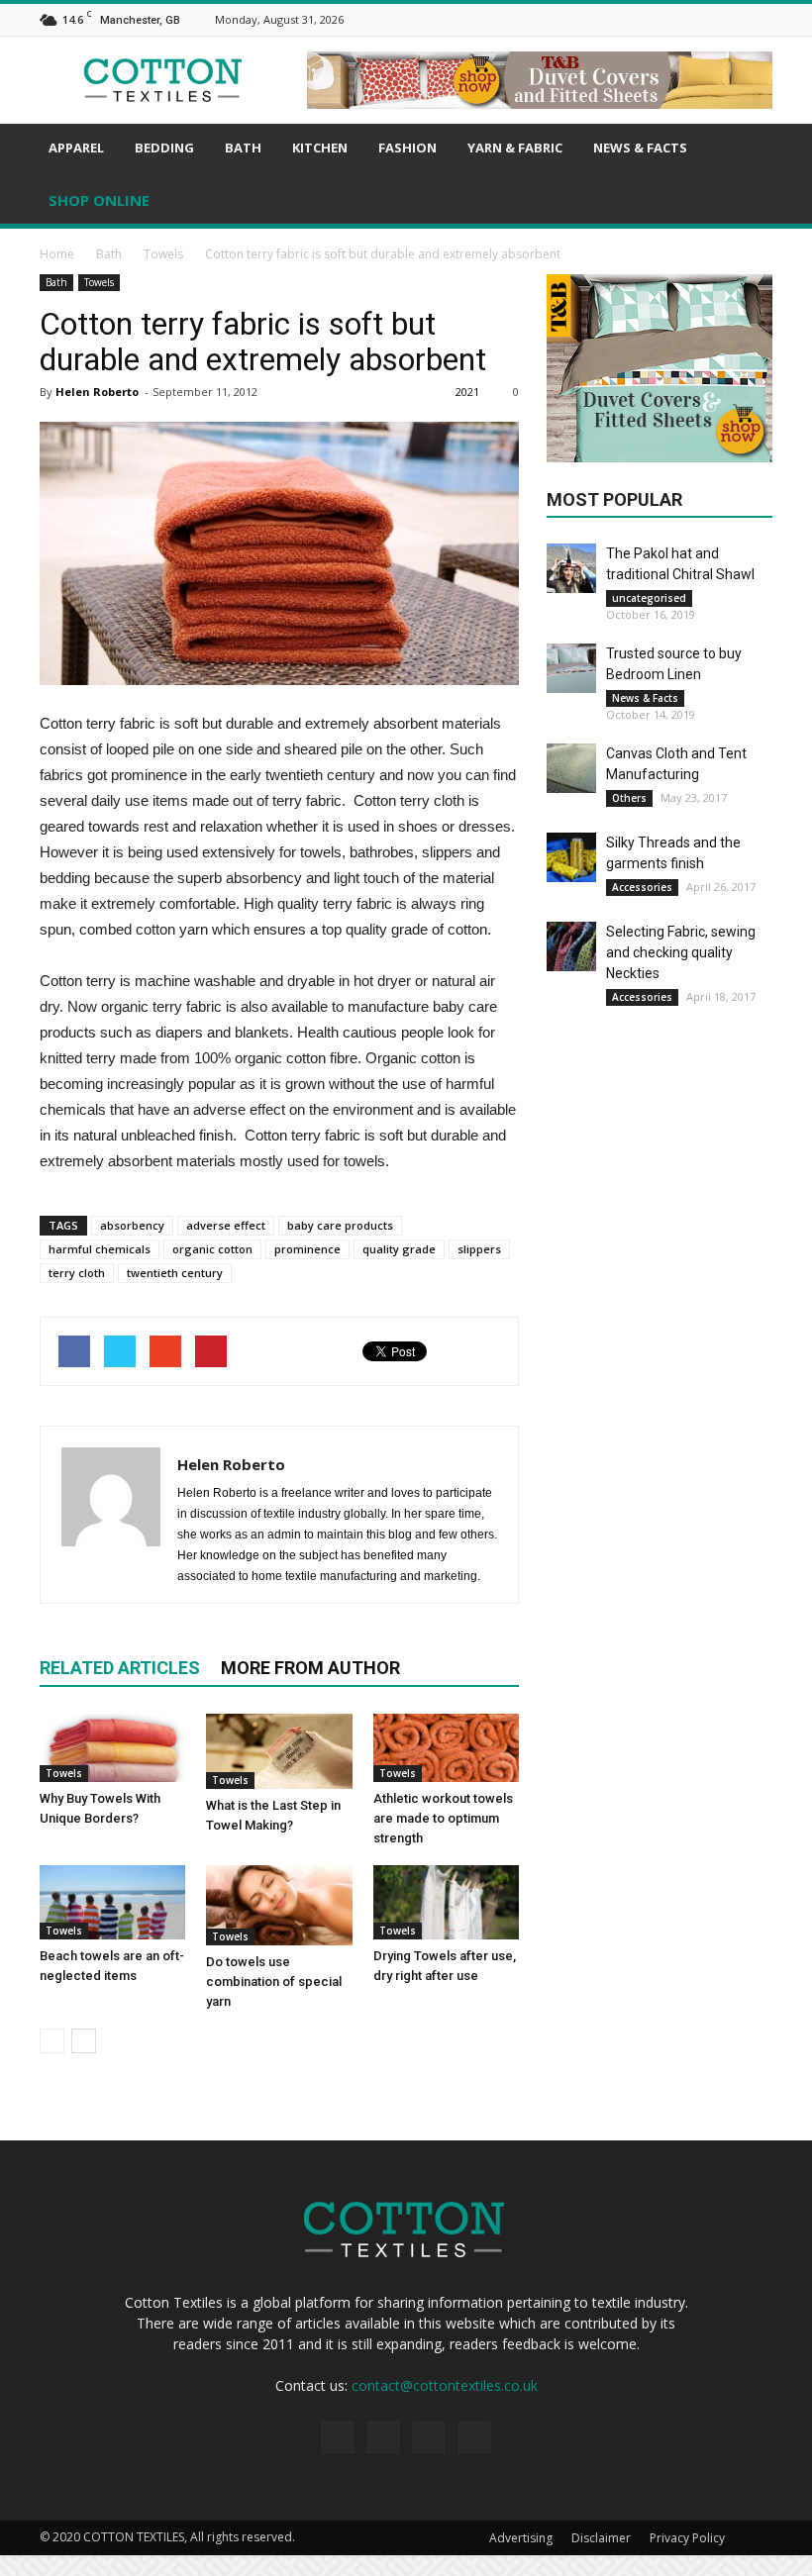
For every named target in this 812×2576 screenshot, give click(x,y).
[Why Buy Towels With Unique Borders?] (112, 1748)
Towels (99, 282)
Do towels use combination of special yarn (274, 1982)
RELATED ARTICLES (120, 1668)
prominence (307, 1249)
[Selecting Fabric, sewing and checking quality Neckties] (571, 946)
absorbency (132, 1225)
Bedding (164, 148)
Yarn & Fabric (515, 148)
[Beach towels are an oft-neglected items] (112, 1902)
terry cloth (77, 1273)
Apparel (76, 148)
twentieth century (175, 1273)
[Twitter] (761, 18)
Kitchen (320, 148)
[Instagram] (712, 18)
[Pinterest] (737, 18)
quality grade (399, 1249)
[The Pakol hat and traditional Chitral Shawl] (571, 568)
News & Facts (640, 148)
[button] (749, 176)
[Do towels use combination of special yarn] (279, 1905)
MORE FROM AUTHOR (310, 1668)
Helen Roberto (97, 392)
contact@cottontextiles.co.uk (445, 2385)
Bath (243, 148)
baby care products (340, 1225)
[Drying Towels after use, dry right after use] (446, 1902)
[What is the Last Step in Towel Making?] (279, 1751)
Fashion (407, 148)
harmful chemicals (100, 1249)
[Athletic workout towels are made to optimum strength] (446, 1748)
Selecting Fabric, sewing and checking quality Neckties (681, 952)
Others (629, 798)
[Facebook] (687, 18)
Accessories (642, 887)
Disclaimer (601, 2538)
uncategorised (649, 598)
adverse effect (226, 1225)
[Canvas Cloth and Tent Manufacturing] (571, 768)
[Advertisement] (679, 1177)
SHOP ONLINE (99, 200)
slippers (479, 1249)
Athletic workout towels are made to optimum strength (443, 1818)
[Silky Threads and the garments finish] (571, 857)
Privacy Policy (687, 2538)
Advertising (521, 2538)
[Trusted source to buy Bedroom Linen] (571, 668)
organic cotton (212, 1249)
